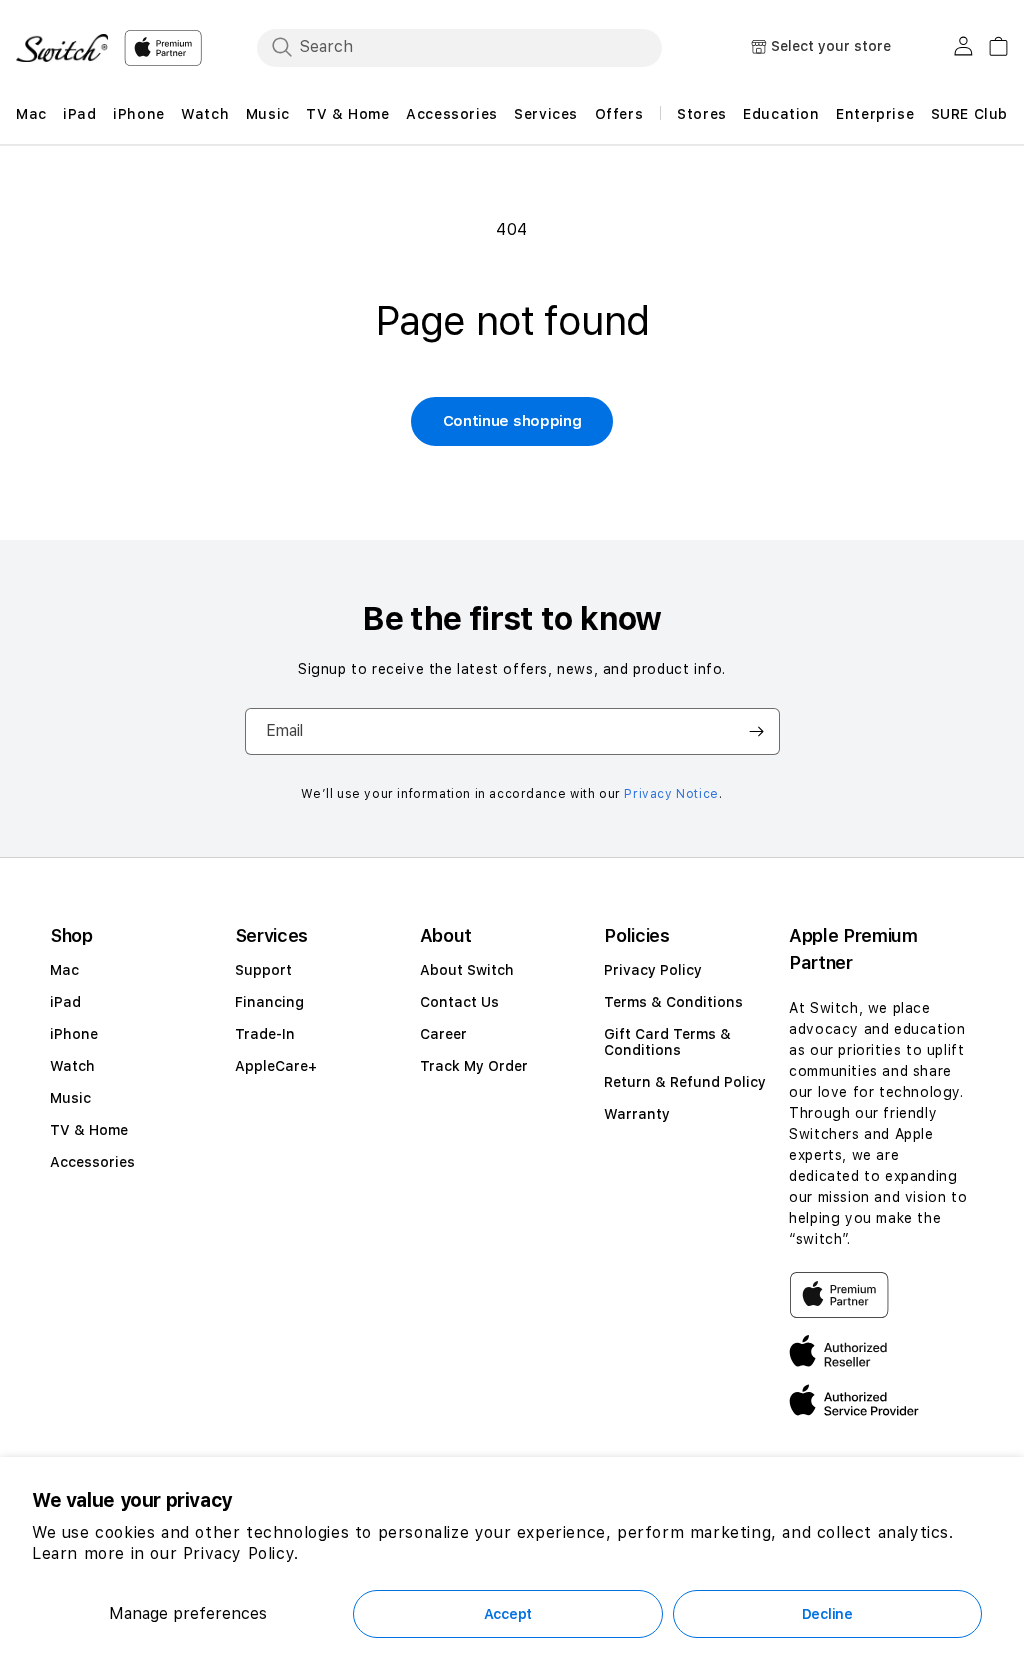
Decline (827, 1614)
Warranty (637, 1114)
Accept (508, 1614)
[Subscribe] (757, 731)
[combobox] (459, 47)
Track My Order (474, 1066)
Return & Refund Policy (685, 1082)
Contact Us (459, 1002)
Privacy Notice (671, 794)
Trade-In (265, 1034)
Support (263, 970)
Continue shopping (512, 421)
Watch (72, 1066)
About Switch (467, 970)
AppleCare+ (276, 1066)
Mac (64, 970)
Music (70, 1098)
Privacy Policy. (241, 1553)
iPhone (74, 1034)
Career (443, 1034)
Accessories (92, 1162)
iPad (65, 1002)
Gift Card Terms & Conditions (667, 1042)
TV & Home (89, 1130)
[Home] (62, 48)
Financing (269, 1002)
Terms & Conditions (673, 1002)
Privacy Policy (653, 970)
